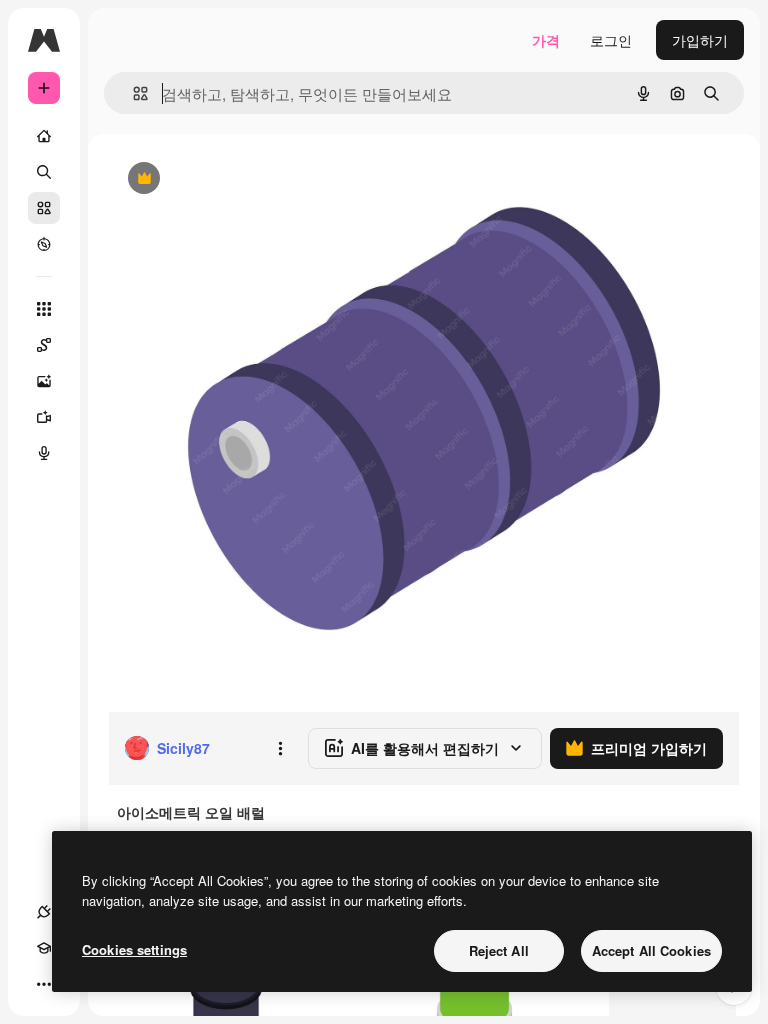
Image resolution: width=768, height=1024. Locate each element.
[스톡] (44, 208)
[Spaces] (44, 345)
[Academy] (44, 948)
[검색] (44, 172)
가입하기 (700, 40)
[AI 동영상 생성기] (44, 417)
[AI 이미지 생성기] (44, 381)
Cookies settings (134, 949)
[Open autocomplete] (132, 93)
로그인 (611, 40)
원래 (223, 179)
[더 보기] (44, 984)
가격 (546, 40)
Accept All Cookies (651, 950)
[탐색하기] (44, 244)
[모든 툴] (44, 309)
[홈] (44, 136)
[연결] (44, 912)
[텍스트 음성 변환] (44, 453)
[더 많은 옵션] (280, 748)
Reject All (499, 950)
